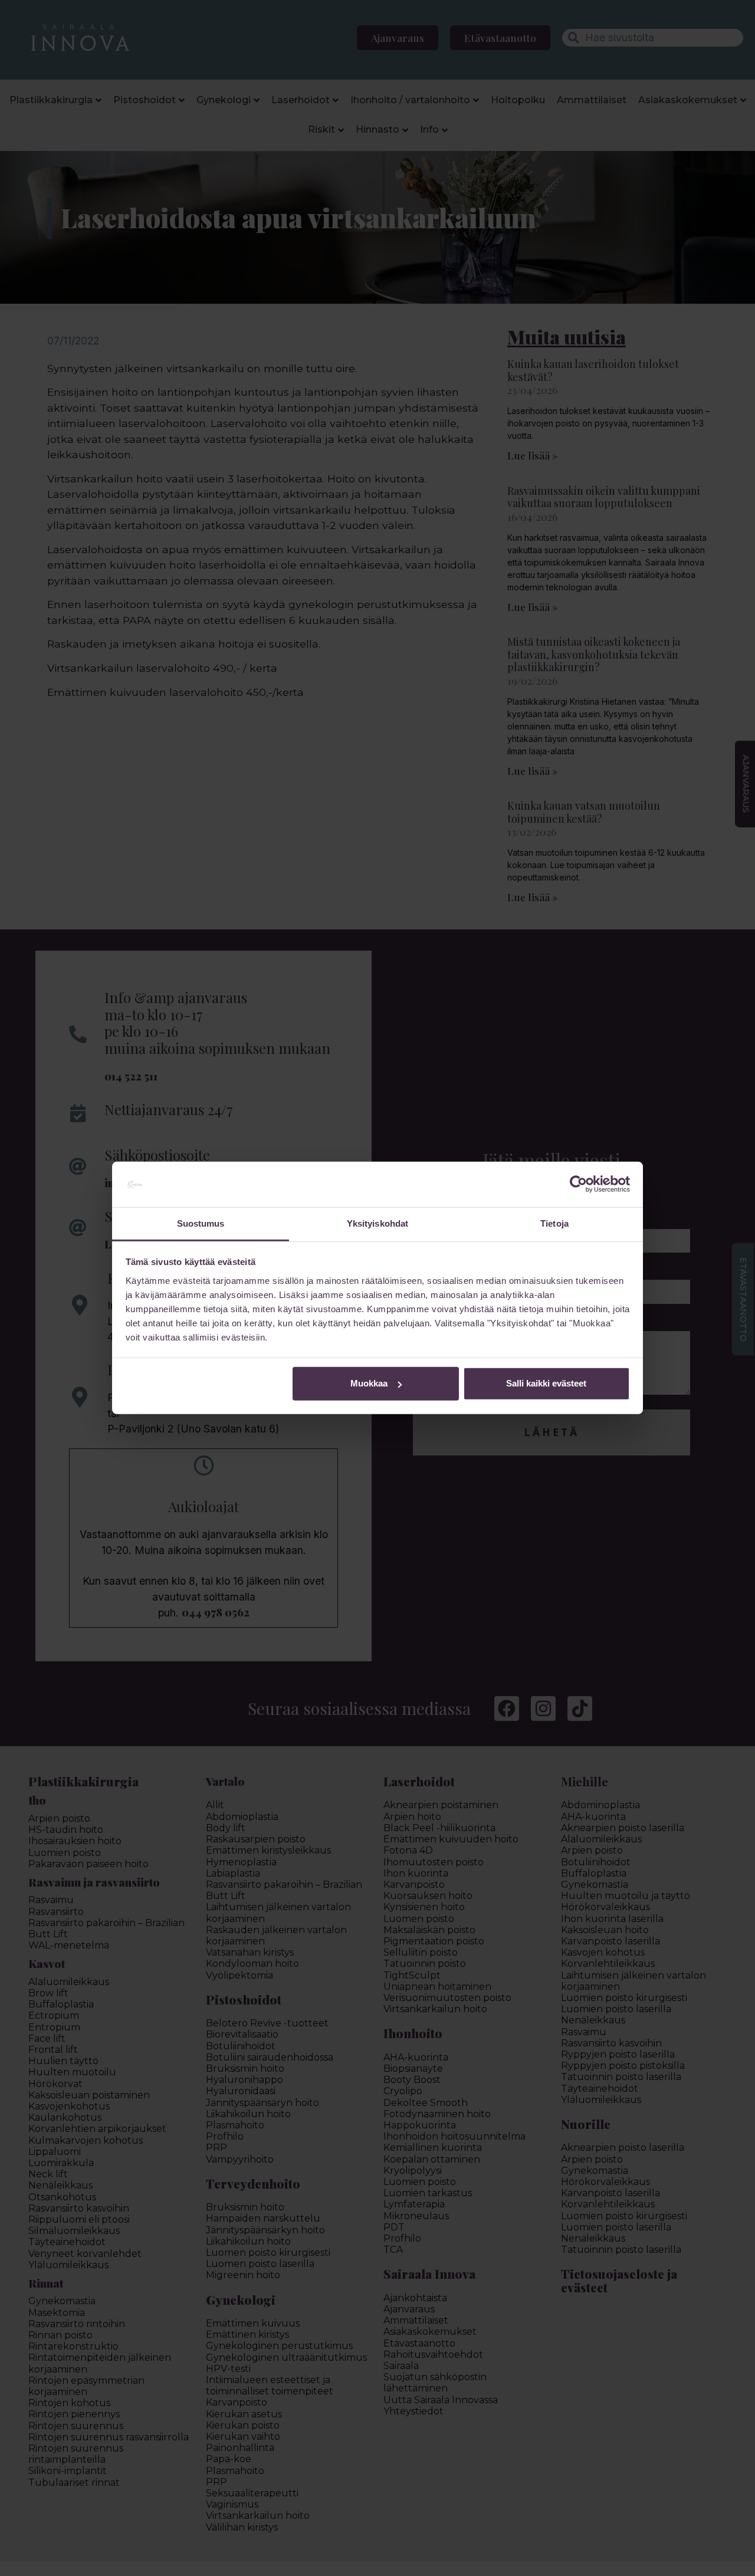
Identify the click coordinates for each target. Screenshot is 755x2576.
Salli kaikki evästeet (546, 1383)
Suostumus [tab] (201, 1223)
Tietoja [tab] (554, 1223)
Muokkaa (369, 1383)
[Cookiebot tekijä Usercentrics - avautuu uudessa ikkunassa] (578, 1184)
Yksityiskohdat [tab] (377, 1223)
